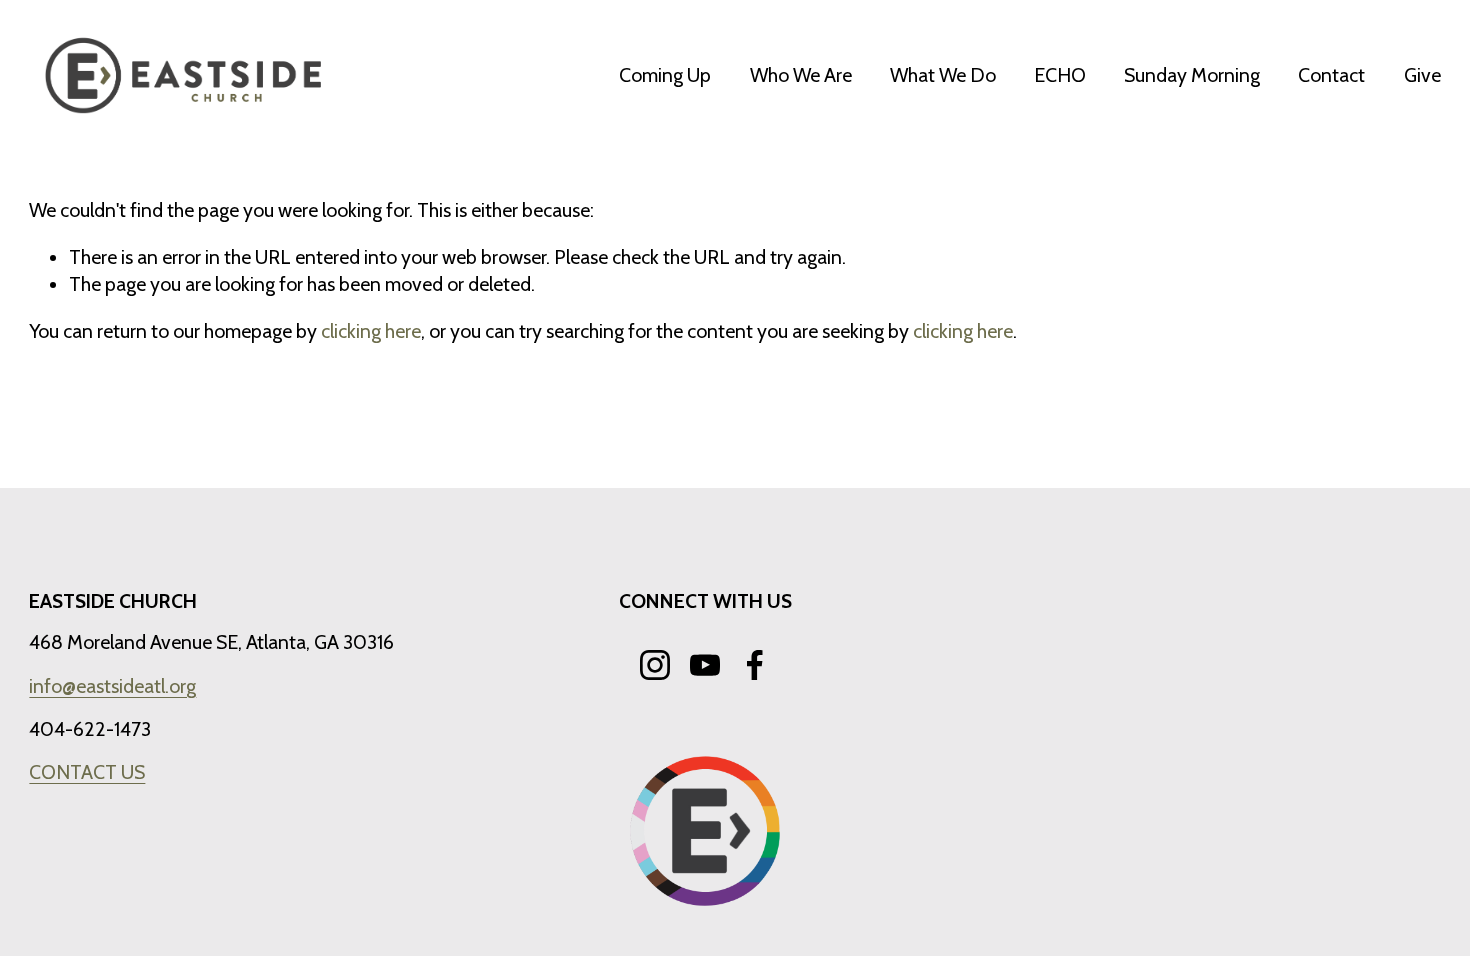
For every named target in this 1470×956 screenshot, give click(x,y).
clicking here (371, 331)
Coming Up (665, 75)
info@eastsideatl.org (112, 686)
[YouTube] (705, 665)
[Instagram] (655, 665)
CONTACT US (87, 772)
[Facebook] (755, 665)
